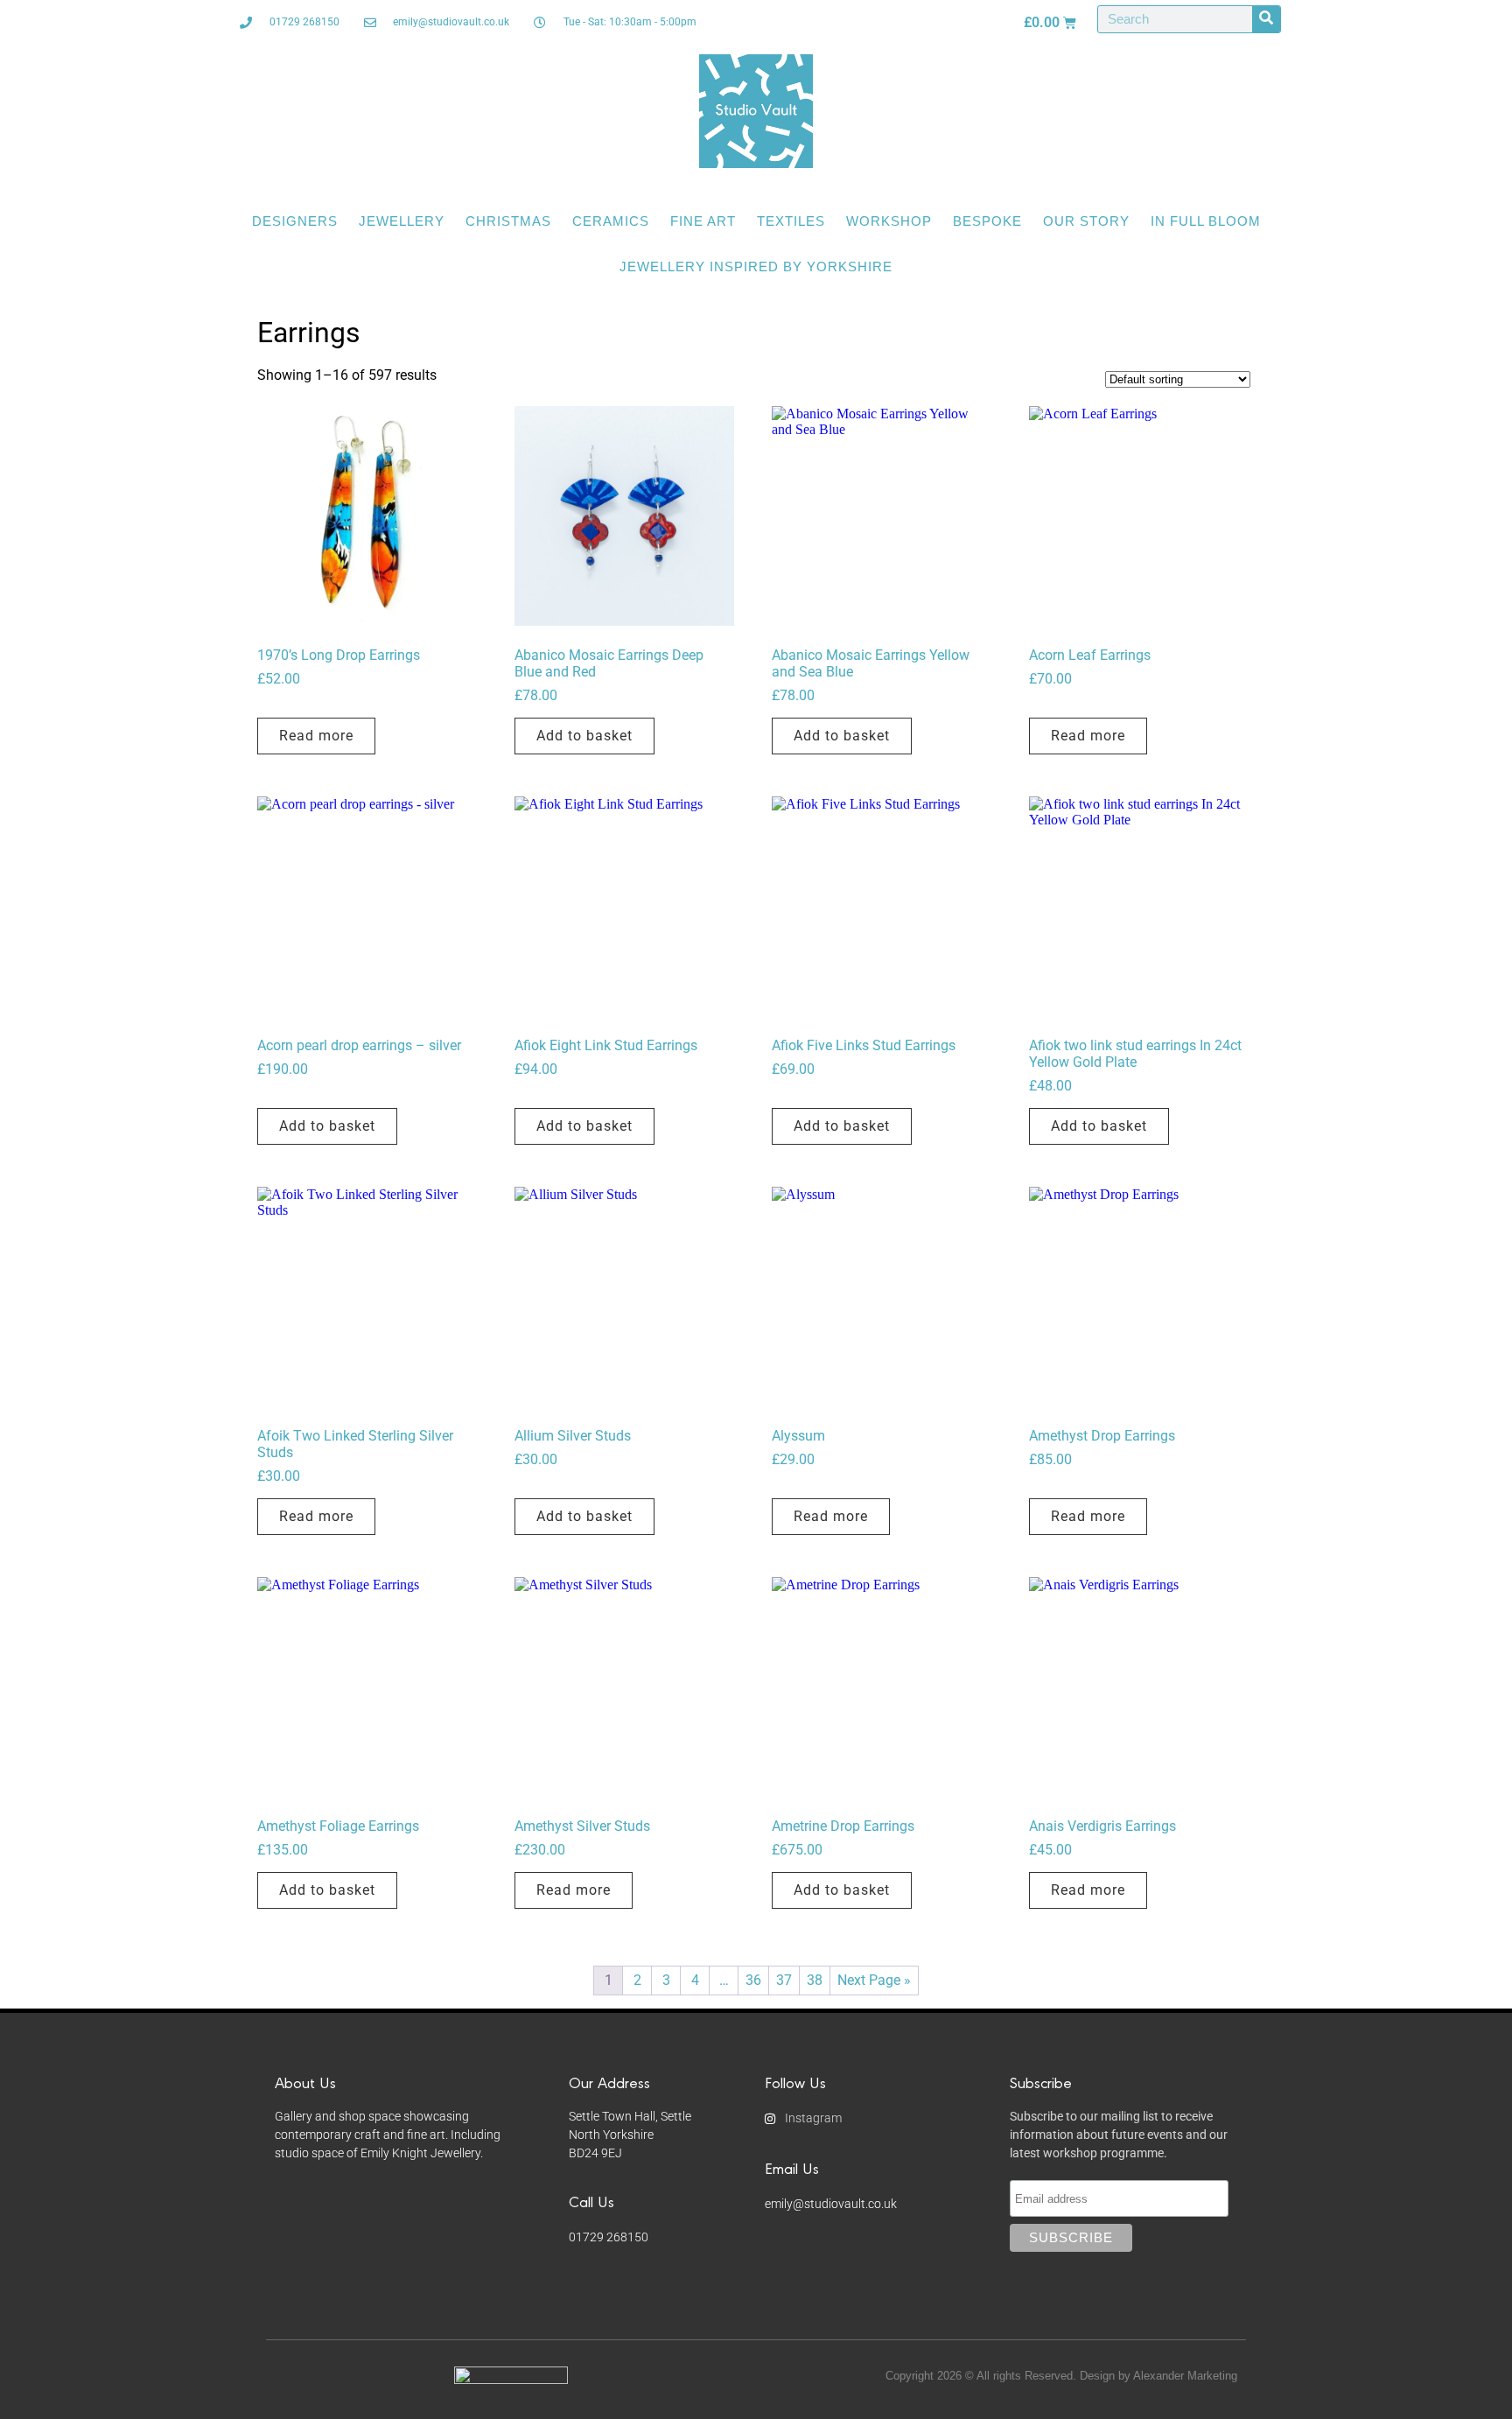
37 (784, 1980)
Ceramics (611, 221)
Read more (316, 736)
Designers (295, 221)
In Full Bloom (1206, 221)
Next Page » (874, 1980)
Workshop (889, 221)
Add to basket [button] (584, 736)
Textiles (791, 221)
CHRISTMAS (508, 221)
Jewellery (402, 221)
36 (753, 1980)
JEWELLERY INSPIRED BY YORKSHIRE (756, 266)
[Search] (1266, 19)
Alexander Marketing (1185, 2376)
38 (815, 1980)
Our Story (1086, 221)
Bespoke (987, 221)
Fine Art (703, 221)
